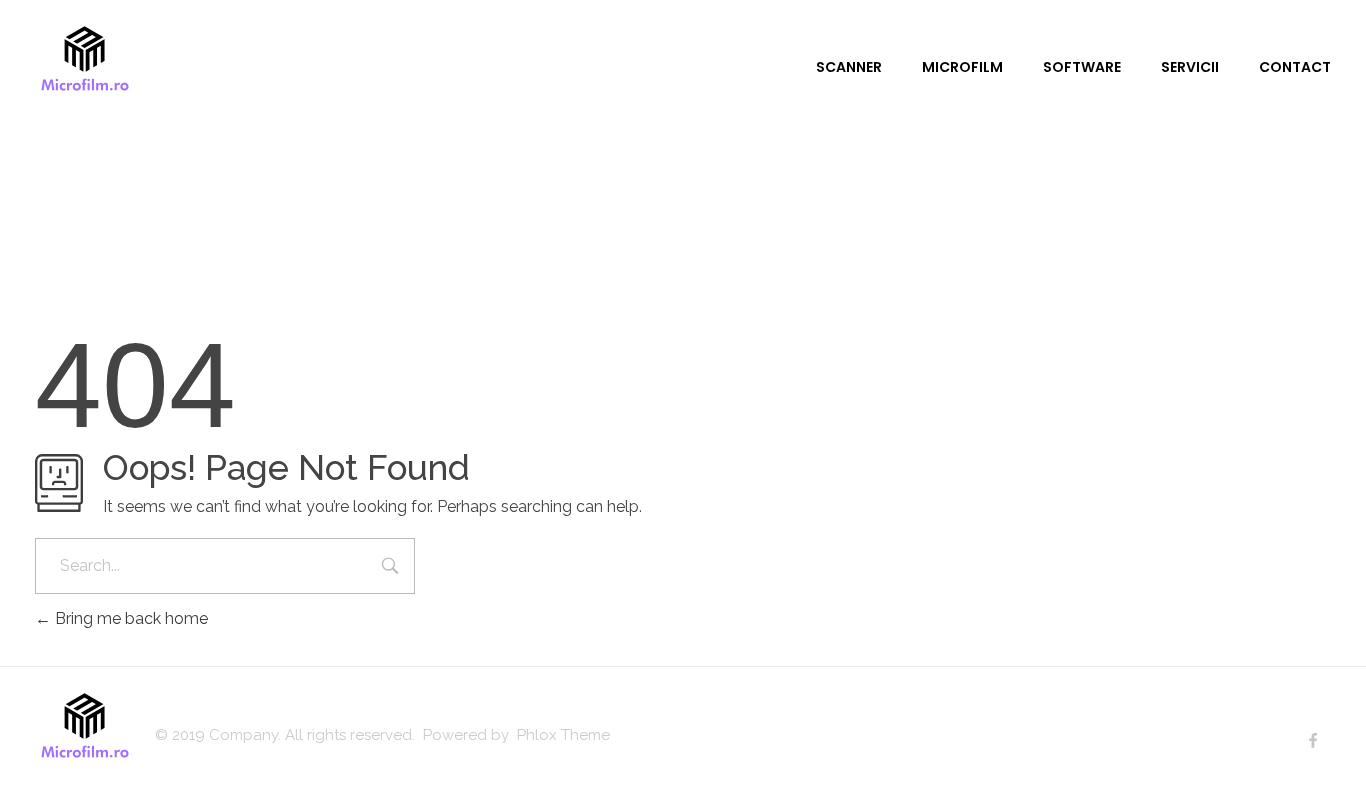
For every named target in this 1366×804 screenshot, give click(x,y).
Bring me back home (129, 618)
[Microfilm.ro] (85, 65)
